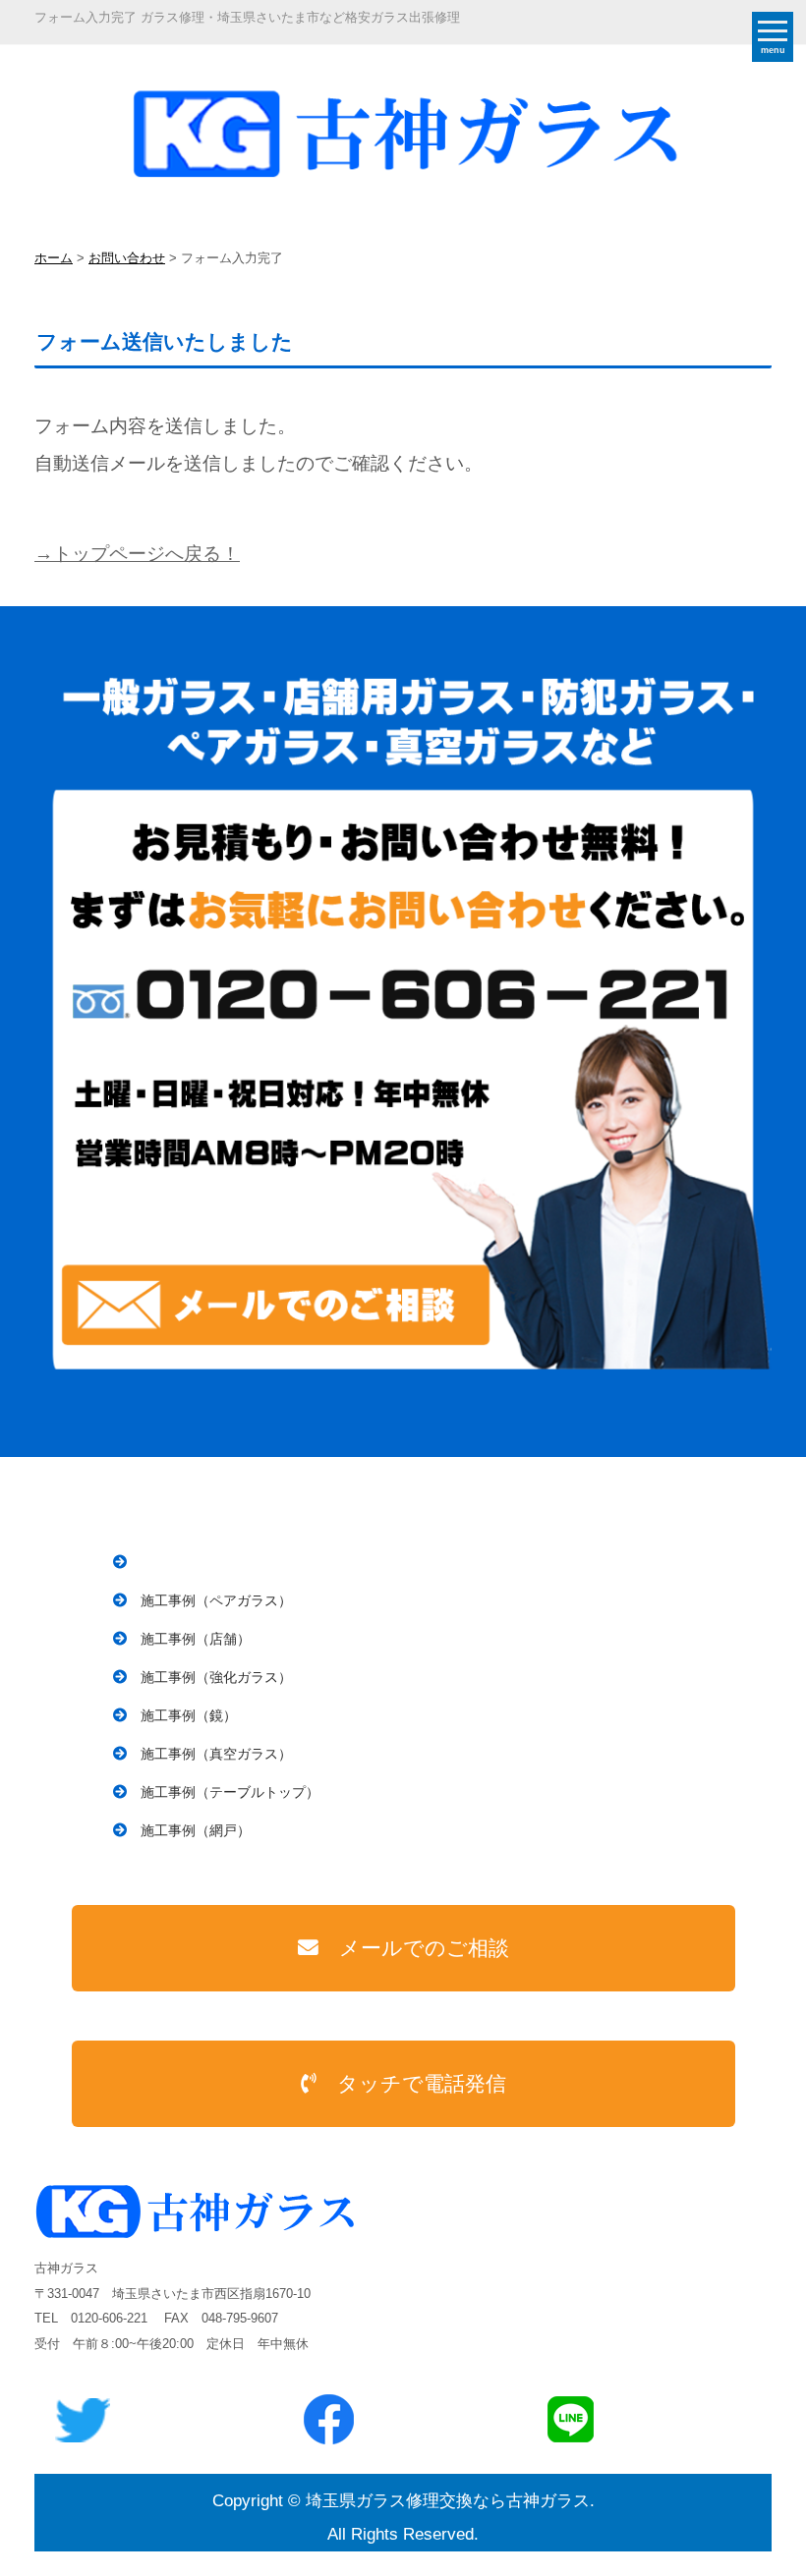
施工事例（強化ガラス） (216, 1677)
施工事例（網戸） (196, 1830)
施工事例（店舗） (196, 1639)
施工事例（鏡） (189, 1715)
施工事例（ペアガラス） (216, 1600)
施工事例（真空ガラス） (216, 1754)
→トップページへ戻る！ (137, 554)
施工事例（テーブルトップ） (230, 1792)
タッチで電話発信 (422, 2083)
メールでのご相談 (424, 1948)
